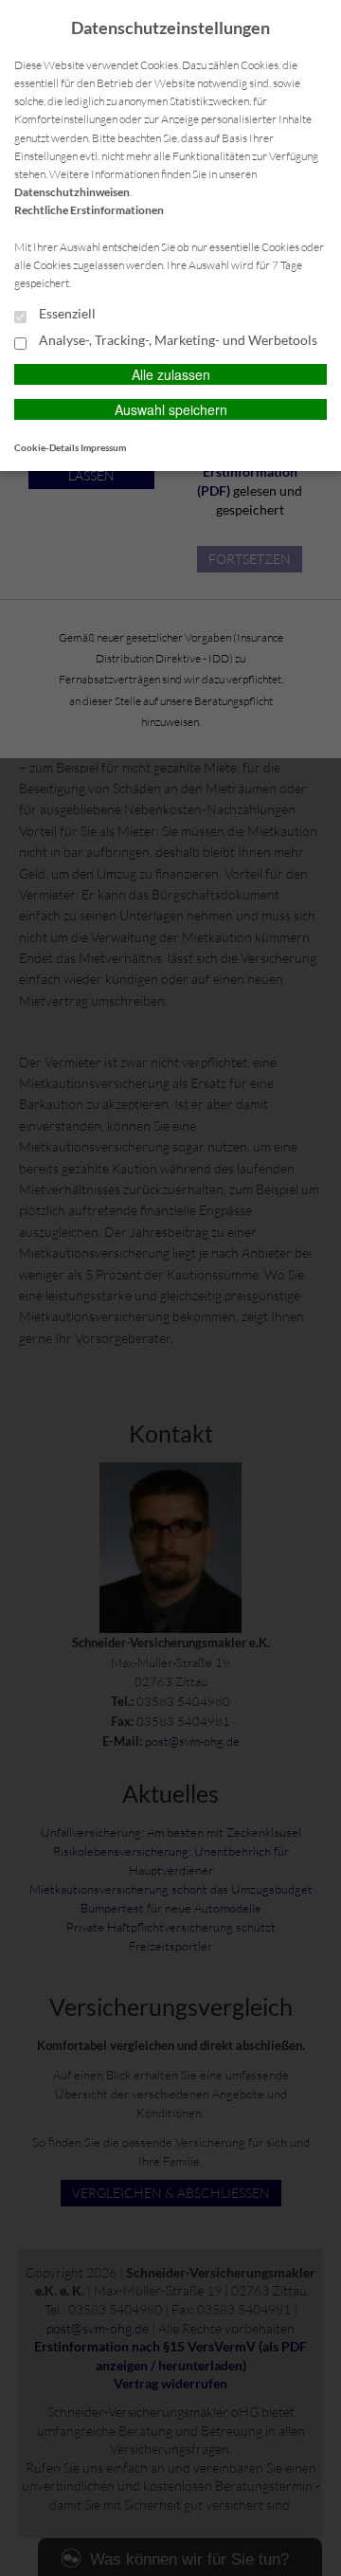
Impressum (103, 447)
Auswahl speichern (171, 409)
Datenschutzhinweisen (72, 192)
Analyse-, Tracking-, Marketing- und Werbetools (177, 340)
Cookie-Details (46, 447)
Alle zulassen (171, 374)
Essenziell (66, 314)
